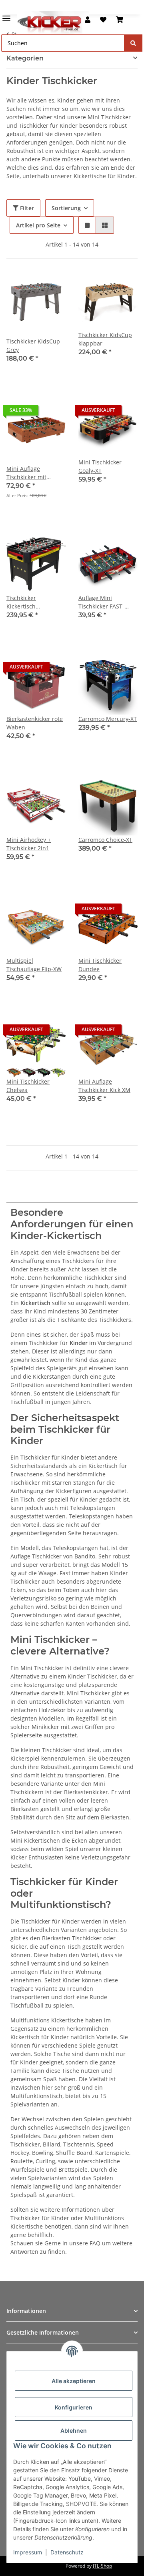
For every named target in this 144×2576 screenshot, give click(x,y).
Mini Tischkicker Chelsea (28, 1086)
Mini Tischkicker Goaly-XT (100, 466)
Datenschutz (67, 2552)
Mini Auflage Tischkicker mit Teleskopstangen (29, 473)
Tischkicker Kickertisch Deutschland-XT (28, 602)
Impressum (28, 2552)
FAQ (95, 2243)
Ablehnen (74, 2430)
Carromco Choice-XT (105, 840)
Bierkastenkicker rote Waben (35, 723)
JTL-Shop (102, 2566)
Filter (26, 208)
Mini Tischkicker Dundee (100, 965)
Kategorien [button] (25, 58)
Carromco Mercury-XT (108, 719)
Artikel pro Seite (38, 225)
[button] (88, 20)
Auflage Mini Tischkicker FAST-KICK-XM (101, 602)
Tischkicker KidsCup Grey (33, 345)
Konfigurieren (74, 2407)
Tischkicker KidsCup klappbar (105, 339)
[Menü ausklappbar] (6, 15)
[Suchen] (133, 43)
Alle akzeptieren (74, 2381)
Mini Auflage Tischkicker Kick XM (104, 1086)
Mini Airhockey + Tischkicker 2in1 (29, 844)
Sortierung (66, 208)
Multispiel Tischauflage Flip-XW (34, 965)
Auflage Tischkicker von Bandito (53, 1556)
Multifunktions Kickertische (47, 2020)
